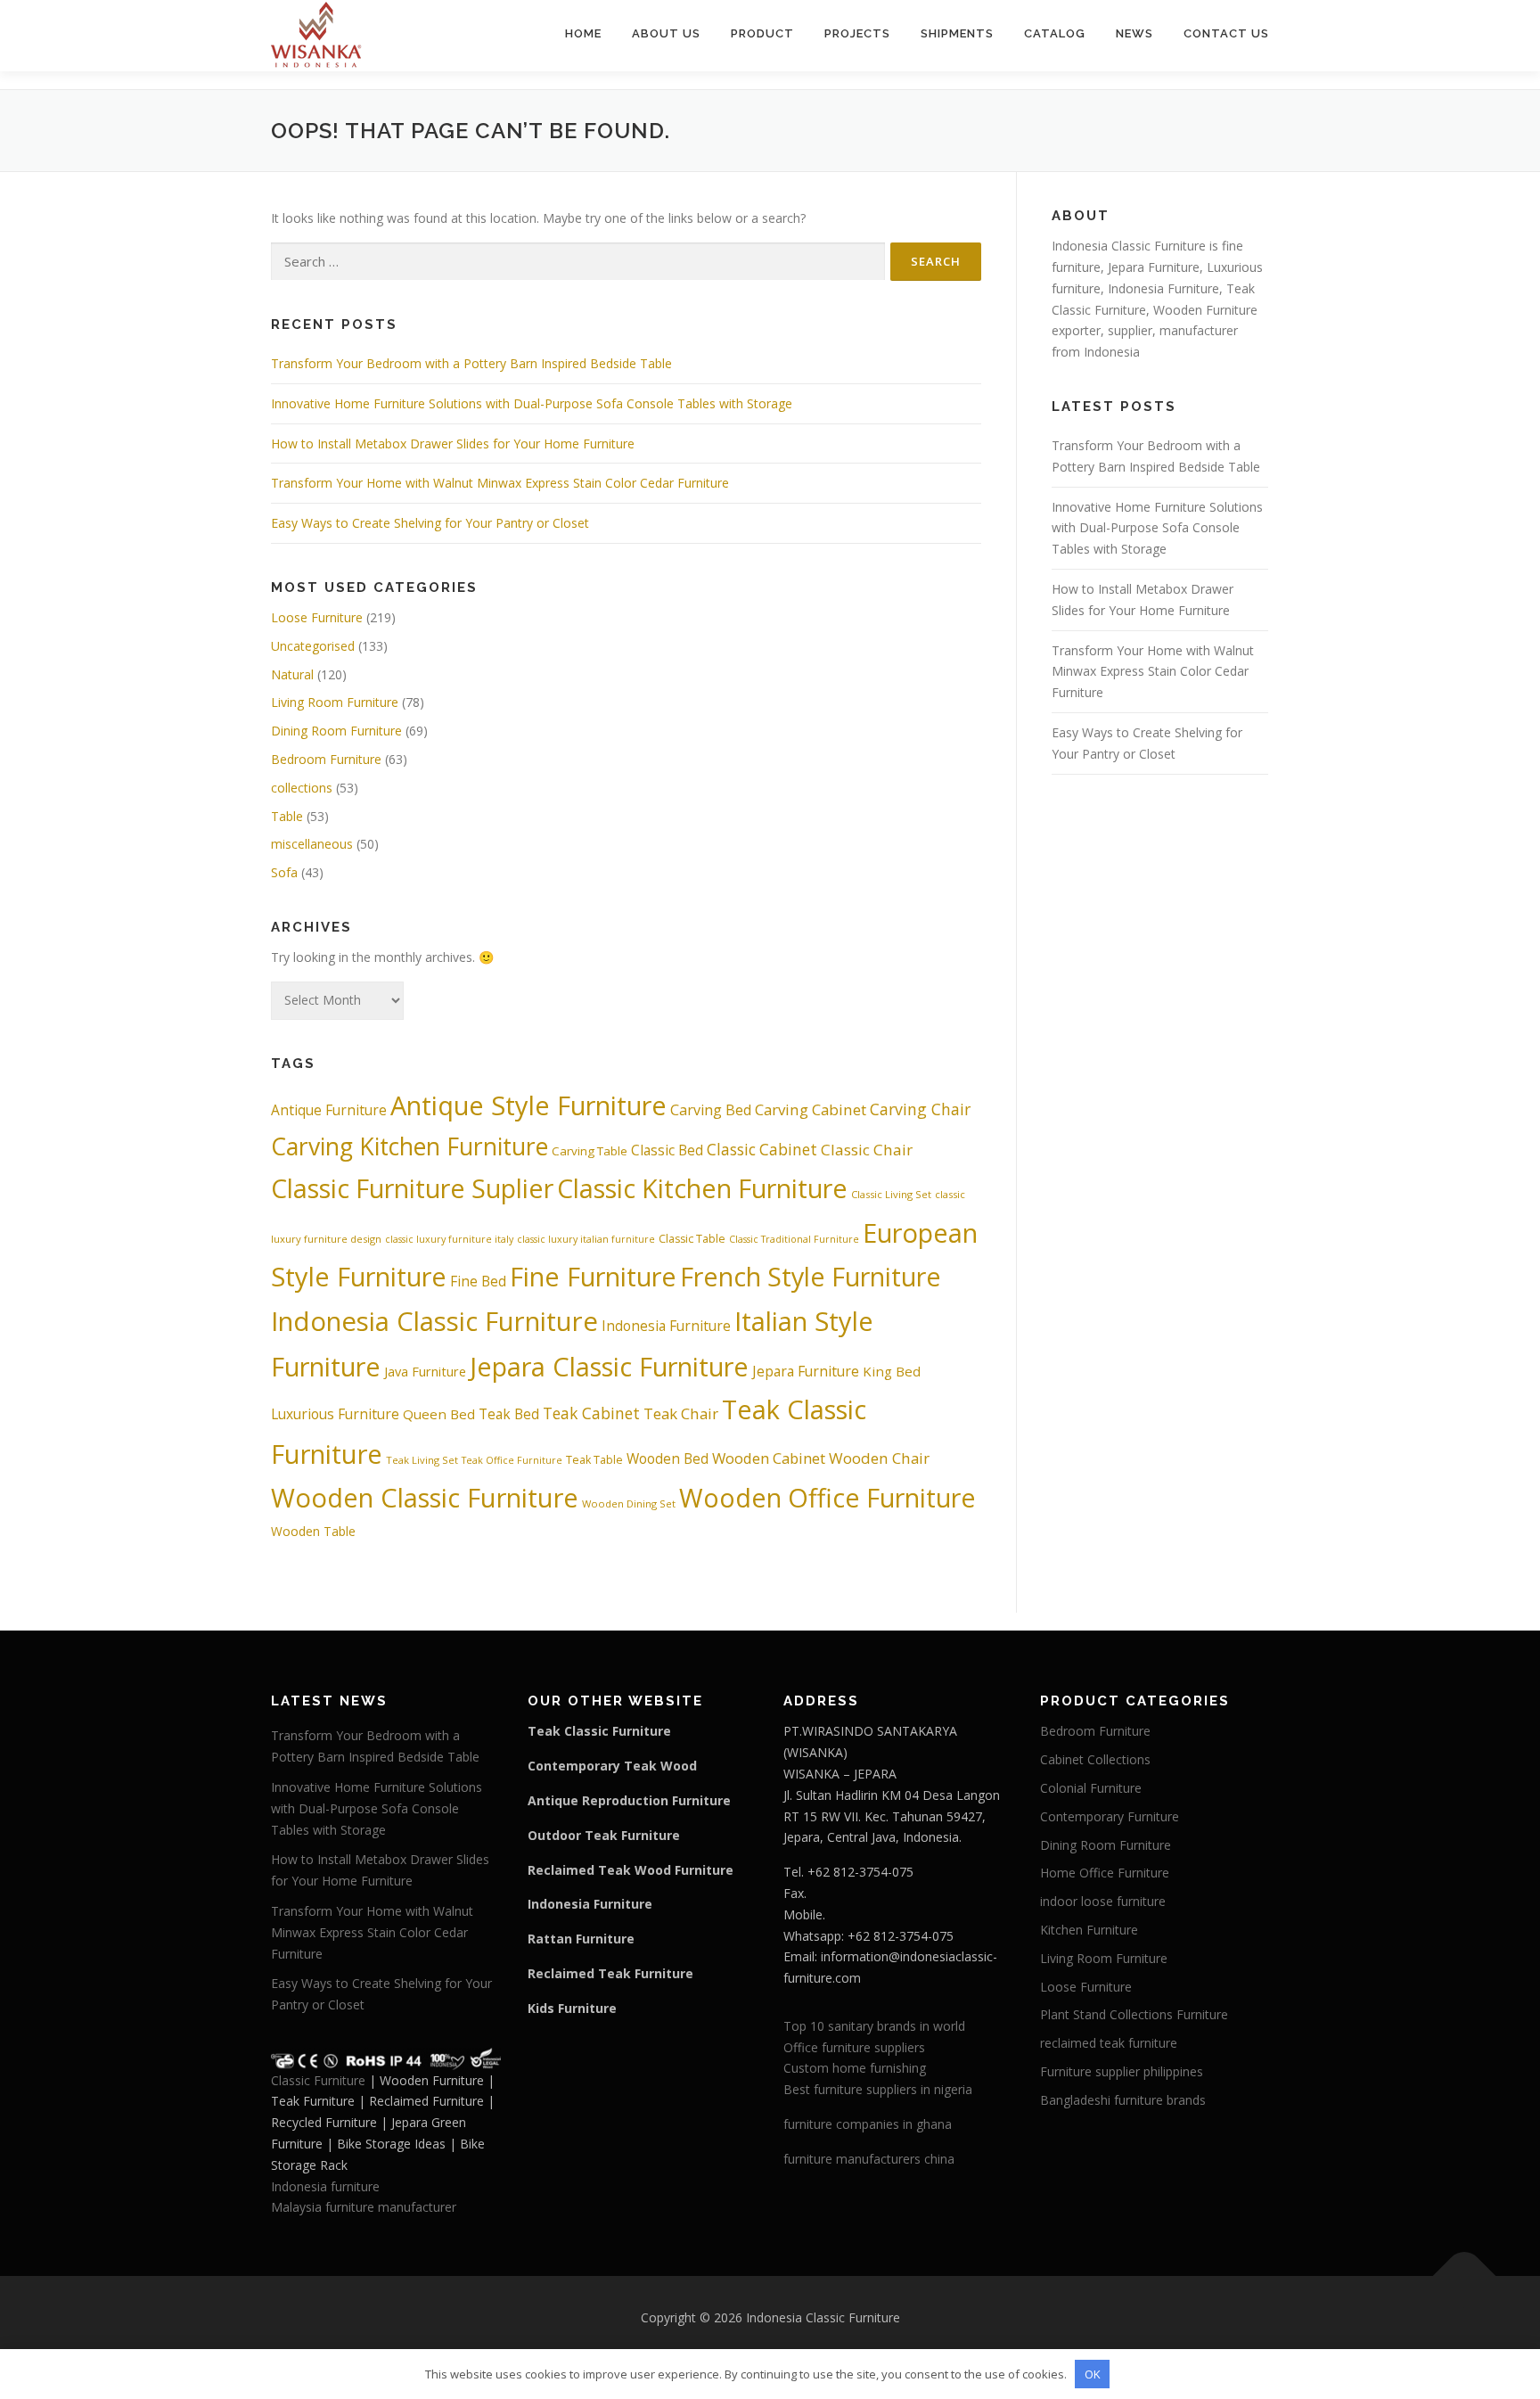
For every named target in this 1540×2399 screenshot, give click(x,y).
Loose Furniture (317, 617)
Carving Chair (920, 1109)
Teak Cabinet (591, 1413)
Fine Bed (478, 1281)
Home (583, 33)
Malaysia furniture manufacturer (364, 2207)
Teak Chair (681, 1413)
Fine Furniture (593, 1276)
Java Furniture (425, 1371)
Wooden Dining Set (629, 1503)
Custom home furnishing (855, 2068)
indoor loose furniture (1103, 1901)
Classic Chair (867, 1150)
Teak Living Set (422, 1460)
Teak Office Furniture (512, 1460)
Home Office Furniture (1105, 1873)
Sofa (284, 872)
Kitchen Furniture (1089, 1930)
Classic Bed (667, 1150)
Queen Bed (439, 1414)
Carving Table (590, 1151)
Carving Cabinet (811, 1109)
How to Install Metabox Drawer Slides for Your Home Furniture (453, 444)
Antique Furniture (329, 1110)
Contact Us (1226, 33)
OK (1093, 2374)
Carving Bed (711, 1110)
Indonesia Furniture (666, 1326)
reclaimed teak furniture (1109, 2043)
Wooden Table (313, 1531)
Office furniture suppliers (854, 2047)
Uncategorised (313, 646)
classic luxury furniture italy (449, 1239)
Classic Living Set (891, 1194)
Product (762, 33)
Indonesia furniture (325, 2186)
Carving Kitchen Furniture (410, 1146)
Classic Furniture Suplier (412, 1188)
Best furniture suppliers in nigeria (878, 2089)
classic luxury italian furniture (586, 1239)
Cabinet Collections (1095, 1759)
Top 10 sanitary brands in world (874, 2026)
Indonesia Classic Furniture (434, 1321)
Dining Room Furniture (336, 731)
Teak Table (594, 1460)
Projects (857, 33)
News (1135, 33)
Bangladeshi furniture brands (1123, 2100)
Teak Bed (509, 1414)
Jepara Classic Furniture (609, 1366)
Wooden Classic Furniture (425, 1498)
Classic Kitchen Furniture (702, 1188)
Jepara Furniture (806, 1371)
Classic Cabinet (762, 1150)
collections (302, 788)
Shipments (957, 33)
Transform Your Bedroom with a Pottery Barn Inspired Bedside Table (471, 363)
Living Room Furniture (335, 702)
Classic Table (692, 1239)
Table (287, 816)
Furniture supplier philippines (1122, 2071)
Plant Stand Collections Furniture (1134, 2014)
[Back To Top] (1465, 2276)
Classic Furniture (318, 2080)
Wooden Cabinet (769, 1458)
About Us (666, 33)
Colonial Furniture (1091, 1788)
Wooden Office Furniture (827, 1497)
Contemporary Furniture (1110, 1816)
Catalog (1055, 33)
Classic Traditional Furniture (794, 1239)
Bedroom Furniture (326, 759)
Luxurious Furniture (335, 1414)
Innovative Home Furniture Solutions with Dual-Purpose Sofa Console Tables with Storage (532, 403)
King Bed (892, 1371)
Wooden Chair (879, 1458)
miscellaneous (312, 844)
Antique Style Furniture (528, 1105)
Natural (292, 674)
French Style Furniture (811, 1276)
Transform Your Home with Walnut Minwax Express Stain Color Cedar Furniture (500, 483)
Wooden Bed (668, 1458)
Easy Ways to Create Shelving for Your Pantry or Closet (430, 523)
